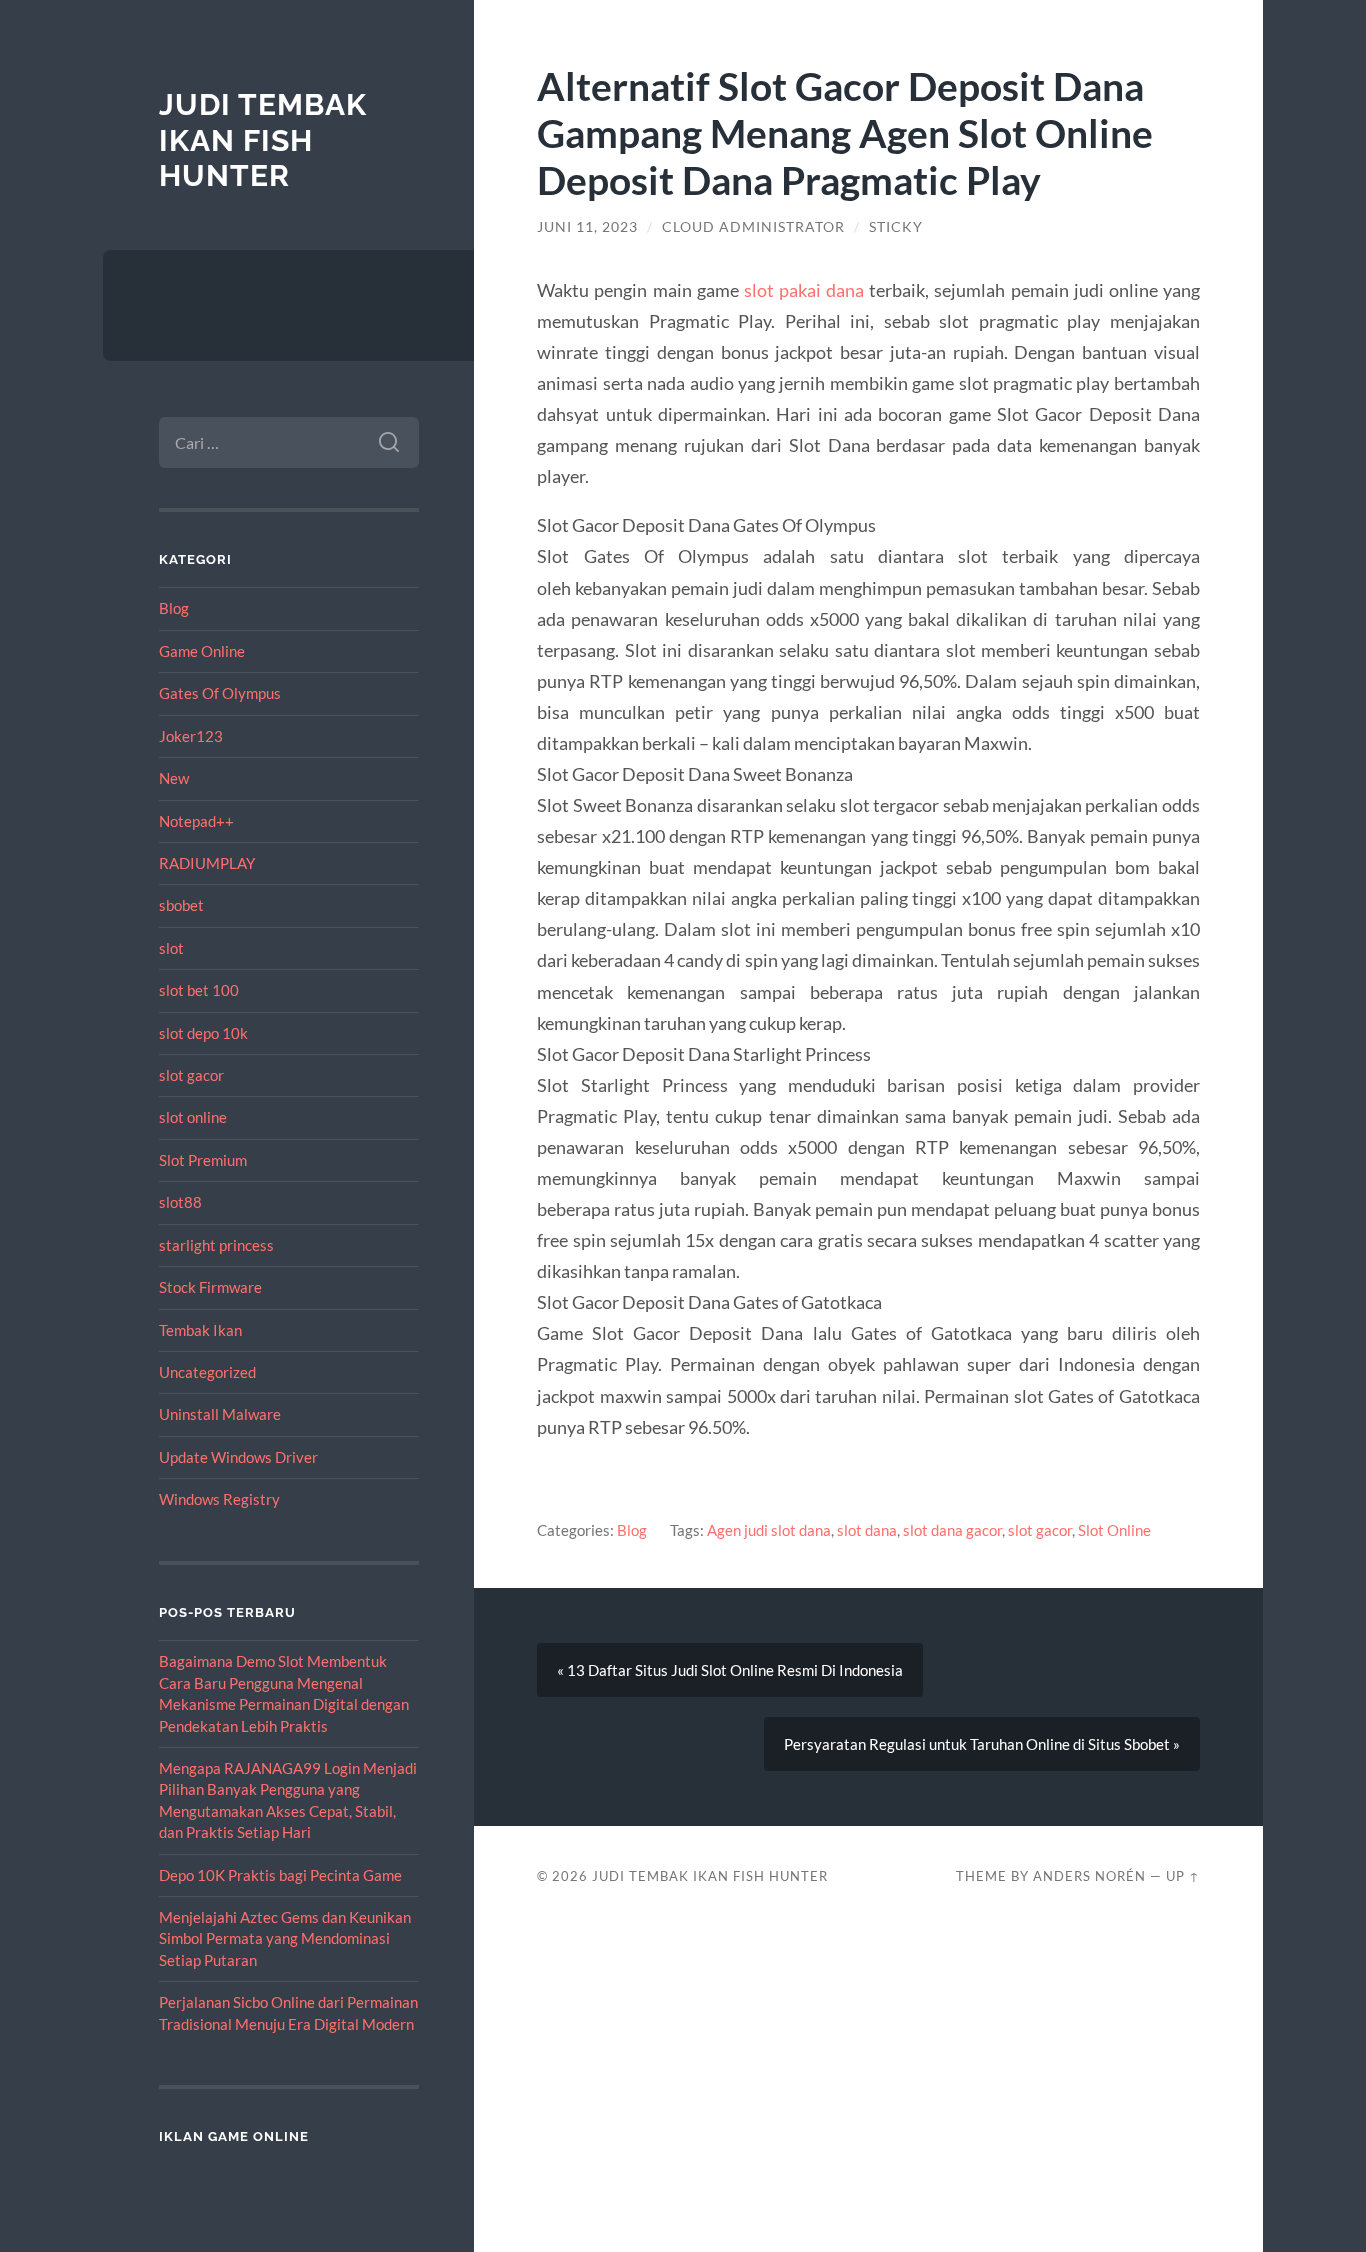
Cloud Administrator (753, 227)
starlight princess (216, 1245)
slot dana (867, 1530)
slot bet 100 (199, 990)
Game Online (202, 651)
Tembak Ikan (200, 1330)
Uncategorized (207, 1372)
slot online (193, 1117)
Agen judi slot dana (769, 1530)
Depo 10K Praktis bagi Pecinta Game (280, 1875)
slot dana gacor (952, 1530)
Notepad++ (196, 821)
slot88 (180, 1202)
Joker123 (191, 736)
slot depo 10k (203, 1033)
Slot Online (1114, 1530)
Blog (174, 608)
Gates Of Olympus (220, 693)
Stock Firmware (210, 1287)
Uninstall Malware (220, 1414)
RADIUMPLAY (207, 863)
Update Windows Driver (238, 1457)
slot (171, 948)
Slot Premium (203, 1160)
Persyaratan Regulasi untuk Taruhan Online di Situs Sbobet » (982, 1744)
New (174, 778)
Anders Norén (1089, 1876)
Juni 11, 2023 (587, 227)
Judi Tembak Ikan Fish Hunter (263, 140)
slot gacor (191, 1075)
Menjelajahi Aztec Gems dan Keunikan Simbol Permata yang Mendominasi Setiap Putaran (285, 1938)
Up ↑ (1183, 1876)
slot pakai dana (804, 290)
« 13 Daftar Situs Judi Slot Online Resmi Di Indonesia (730, 1670)
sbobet (181, 905)
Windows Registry (219, 1499)
